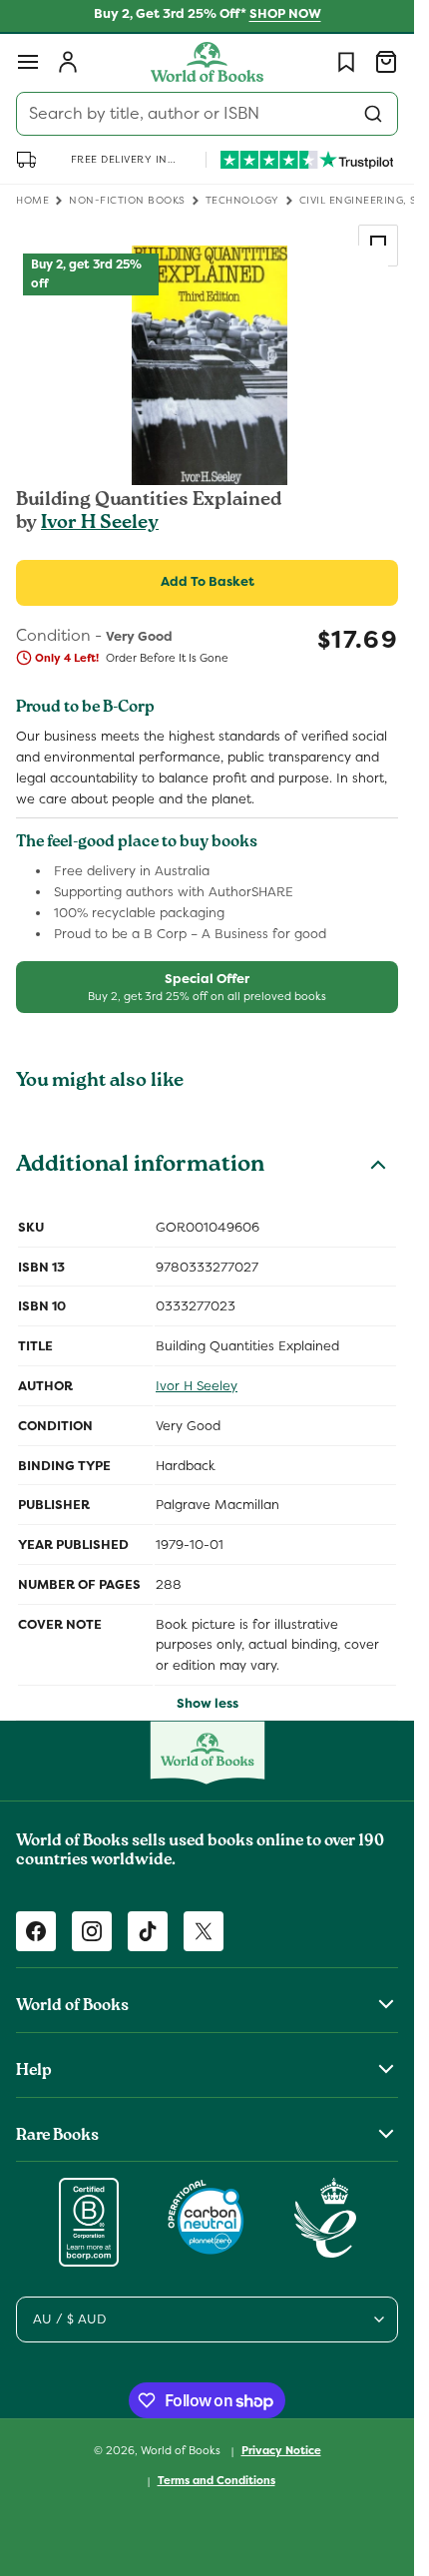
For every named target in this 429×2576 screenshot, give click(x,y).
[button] (28, 62)
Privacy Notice (281, 2450)
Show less (208, 1703)
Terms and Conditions (216, 2480)
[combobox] (207, 114)
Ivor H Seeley (100, 524)
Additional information (140, 1167)
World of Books (182, 2450)
